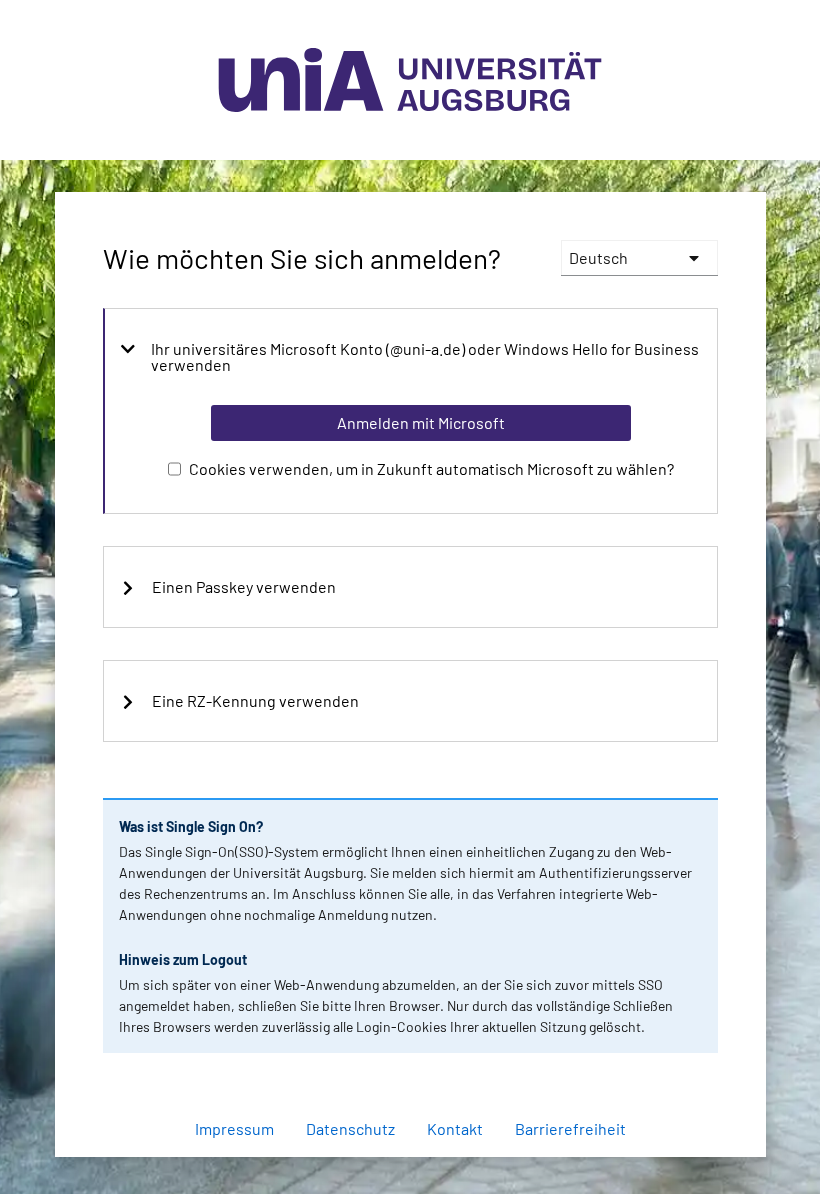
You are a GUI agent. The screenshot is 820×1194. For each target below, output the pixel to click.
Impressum (234, 1128)
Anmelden (420, 1167)
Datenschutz (350, 1128)
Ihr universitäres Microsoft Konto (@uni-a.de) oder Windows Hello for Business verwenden (425, 357)
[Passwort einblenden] (676, 1076)
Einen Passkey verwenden (244, 587)
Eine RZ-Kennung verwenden (255, 701)
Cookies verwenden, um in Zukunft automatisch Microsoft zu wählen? (431, 468)
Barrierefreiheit (570, 1128)
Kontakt (455, 1128)
